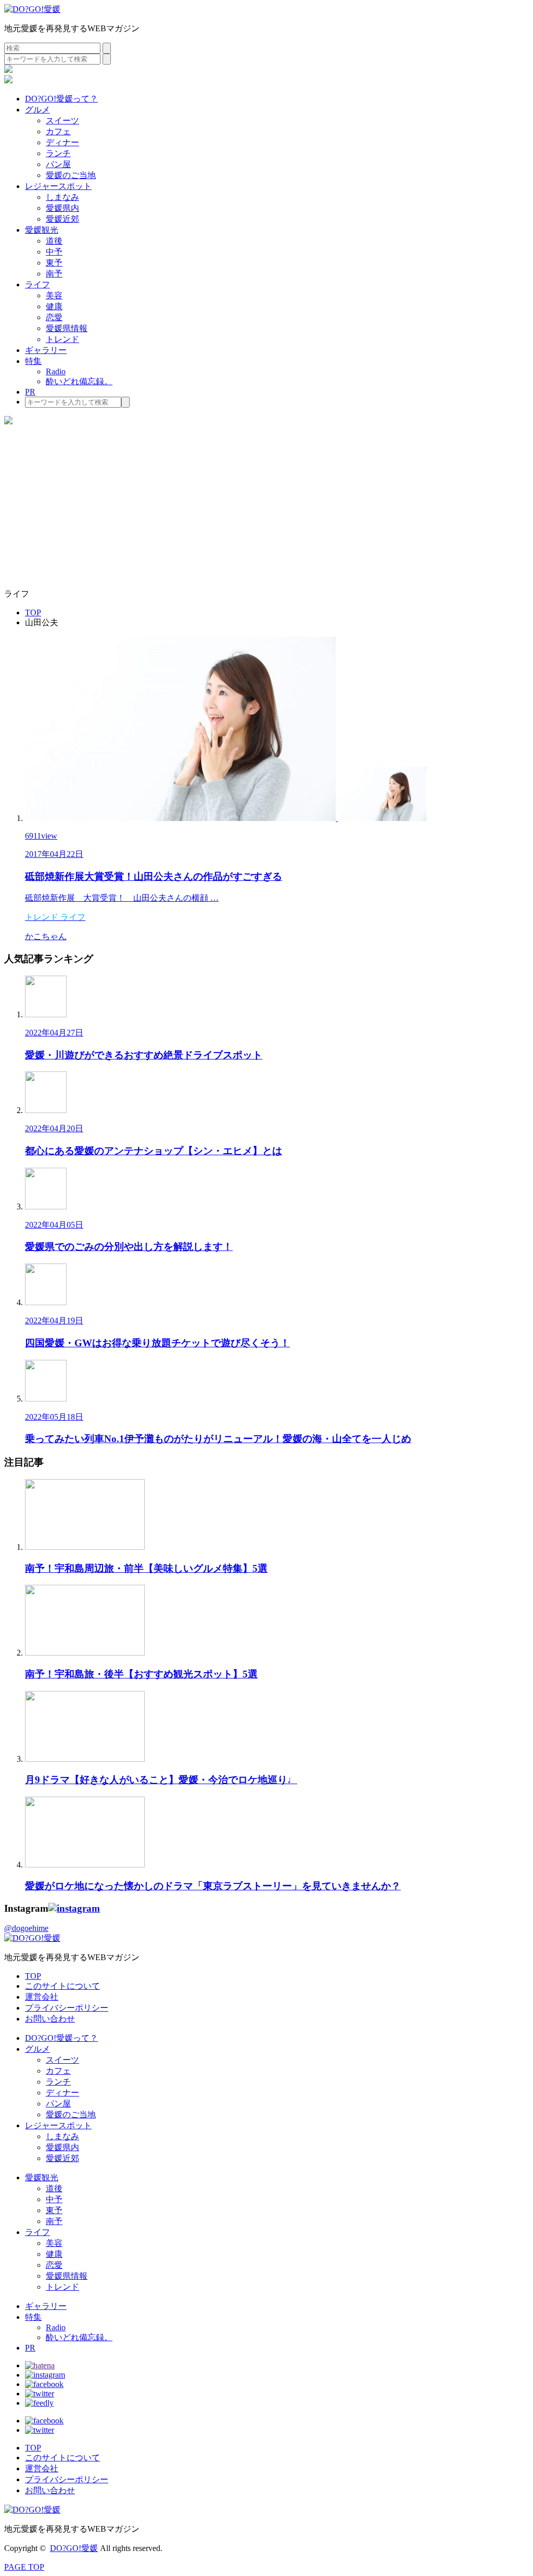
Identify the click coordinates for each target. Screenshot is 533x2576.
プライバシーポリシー (67, 2008)
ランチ (58, 153)
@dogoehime (26, 1928)
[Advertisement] (266, 508)
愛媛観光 (42, 230)
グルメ (37, 110)
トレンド (62, 339)
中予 (54, 252)
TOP (33, 1976)
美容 (54, 295)
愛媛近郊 (62, 219)
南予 (54, 274)
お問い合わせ (50, 2019)
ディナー (62, 142)
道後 (54, 241)
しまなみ (62, 197)
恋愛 (54, 317)
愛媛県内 (62, 208)
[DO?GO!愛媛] (32, 9)
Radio (56, 371)
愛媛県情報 (67, 328)
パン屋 (58, 164)
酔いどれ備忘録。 (79, 381)
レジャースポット (58, 186)
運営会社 (42, 1997)
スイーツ (62, 121)
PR (30, 392)
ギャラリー (46, 350)
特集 (33, 361)
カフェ (58, 131)
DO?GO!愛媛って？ (61, 99)
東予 (54, 263)
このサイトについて (62, 1986)
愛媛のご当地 (71, 175)
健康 (54, 306)
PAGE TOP (24, 2567)
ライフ (37, 285)
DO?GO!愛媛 (74, 2548)
